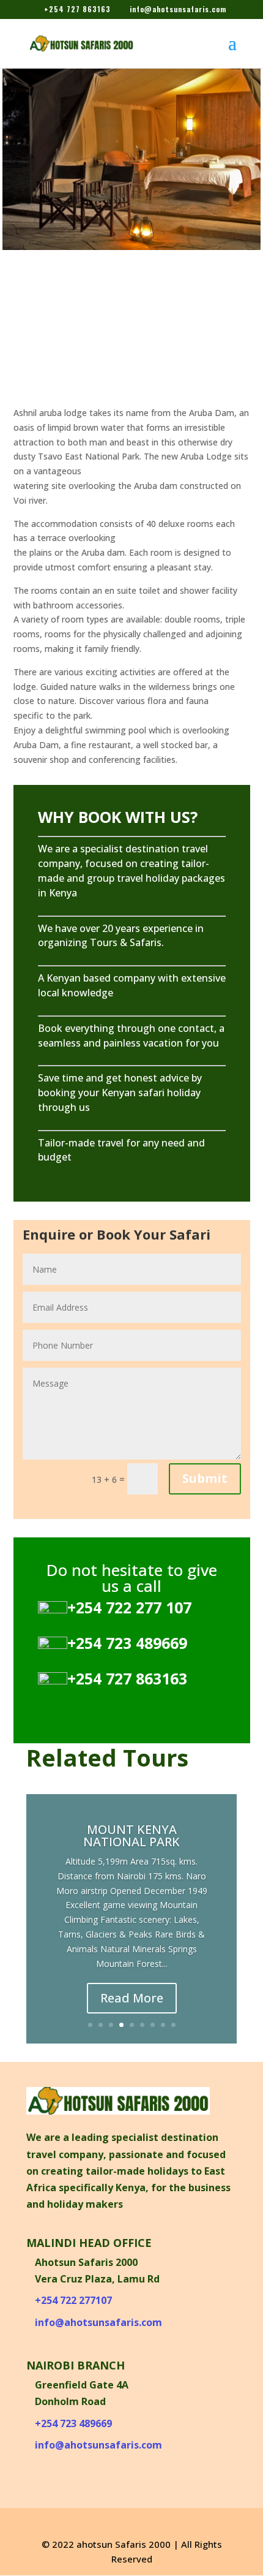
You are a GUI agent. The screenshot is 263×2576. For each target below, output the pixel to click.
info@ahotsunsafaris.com (98, 2322)
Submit (205, 1478)
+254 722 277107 (73, 2300)
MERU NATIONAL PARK (132, 1865)
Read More (132, 2007)
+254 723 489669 (73, 2423)
